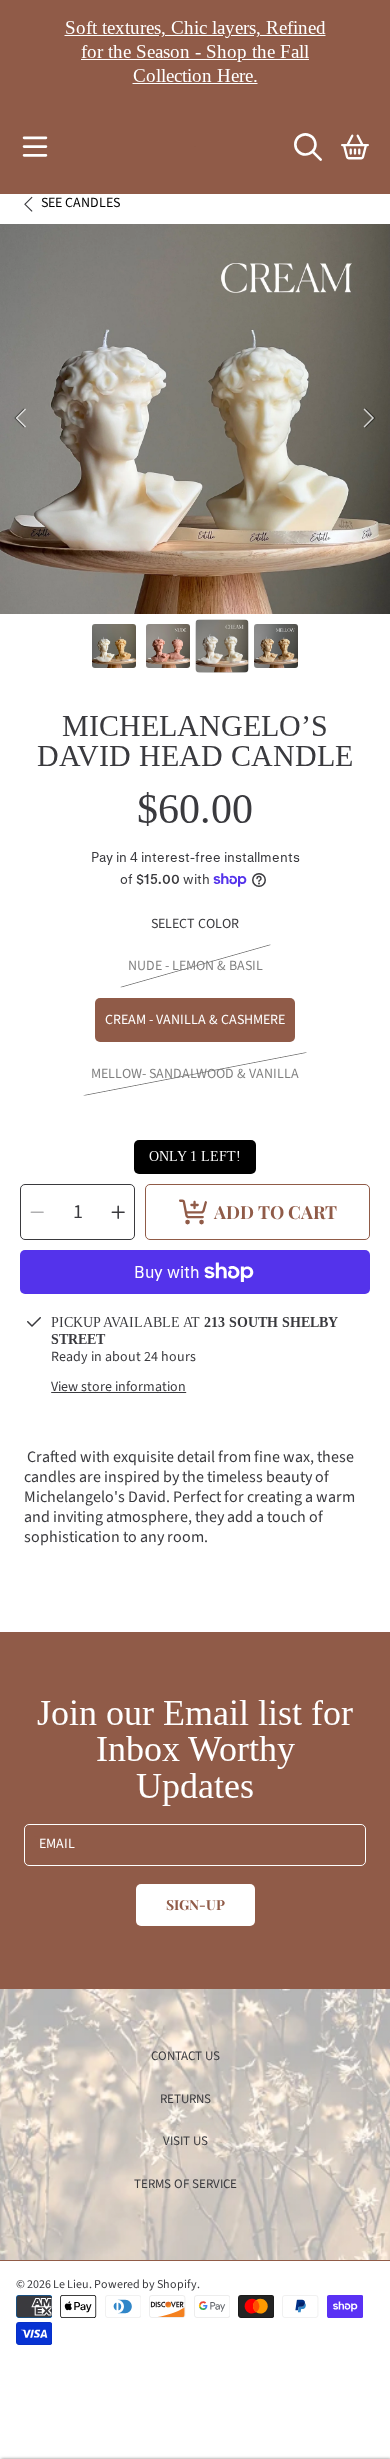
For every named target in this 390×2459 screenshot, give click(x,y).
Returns (185, 2099)
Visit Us (185, 2141)
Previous (21, 419)
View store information (118, 1388)
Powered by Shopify (145, 2284)
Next (369, 419)
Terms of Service (185, 2184)
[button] (35, 147)
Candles (80, 204)
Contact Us (185, 2056)
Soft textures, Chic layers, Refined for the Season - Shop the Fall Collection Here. (195, 51)
